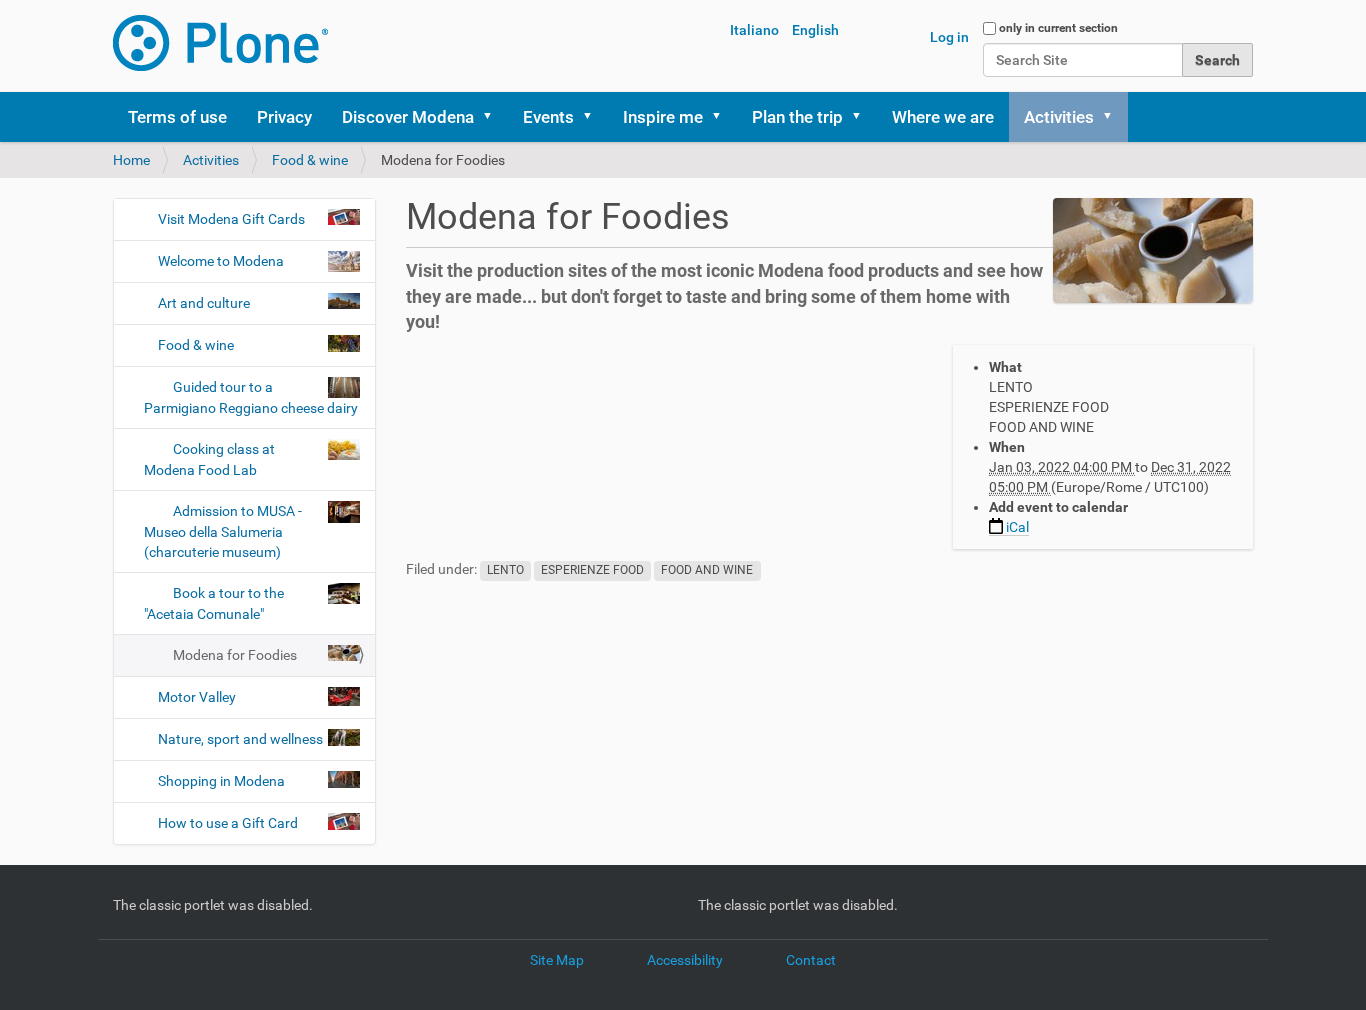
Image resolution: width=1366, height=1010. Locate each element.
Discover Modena (408, 117)
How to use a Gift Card (228, 823)
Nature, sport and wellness (240, 739)
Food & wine (310, 160)
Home (131, 160)
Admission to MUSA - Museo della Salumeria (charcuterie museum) (223, 531)
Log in (949, 37)
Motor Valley (197, 697)
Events (548, 117)
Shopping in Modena (221, 781)
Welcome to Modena (221, 261)
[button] (494, 117)
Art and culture (204, 303)
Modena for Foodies (235, 655)
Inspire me (663, 117)
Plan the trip (797, 117)
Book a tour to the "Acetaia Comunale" (214, 603)
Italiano (754, 30)
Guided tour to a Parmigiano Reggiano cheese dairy (251, 397)
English (815, 30)
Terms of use (177, 117)
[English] (220, 43)
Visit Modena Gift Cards (231, 219)
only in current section (1058, 28)
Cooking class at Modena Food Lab (209, 459)
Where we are (943, 117)
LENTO (505, 570)
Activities (1059, 117)
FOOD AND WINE (707, 570)
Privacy (284, 117)
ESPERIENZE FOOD (592, 570)
